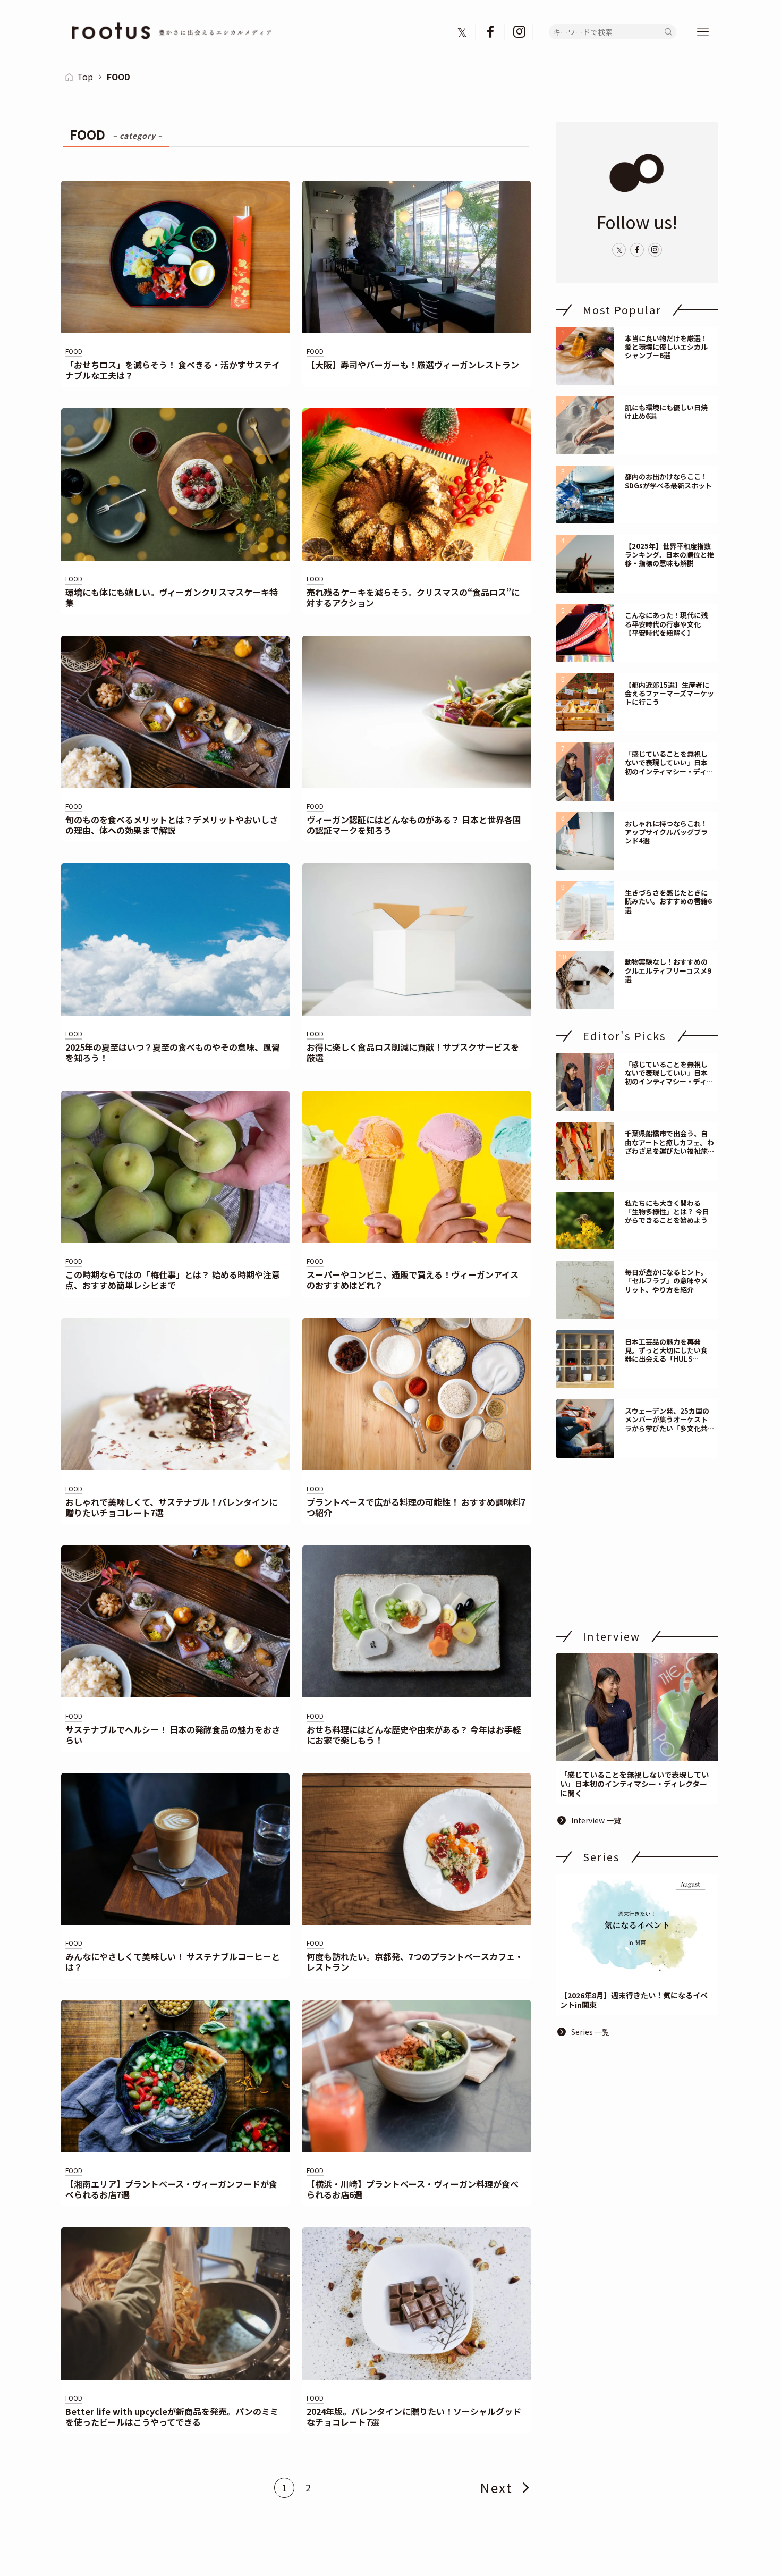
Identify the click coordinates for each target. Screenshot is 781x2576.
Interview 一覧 (596, 1820)
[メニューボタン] (703, 32)
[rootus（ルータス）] (172, 32)
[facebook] (490, 32)
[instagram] (519, 32)
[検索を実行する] (668, 32)
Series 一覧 (590, 2032)
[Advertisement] (637, 1543)
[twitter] (462, 32)
